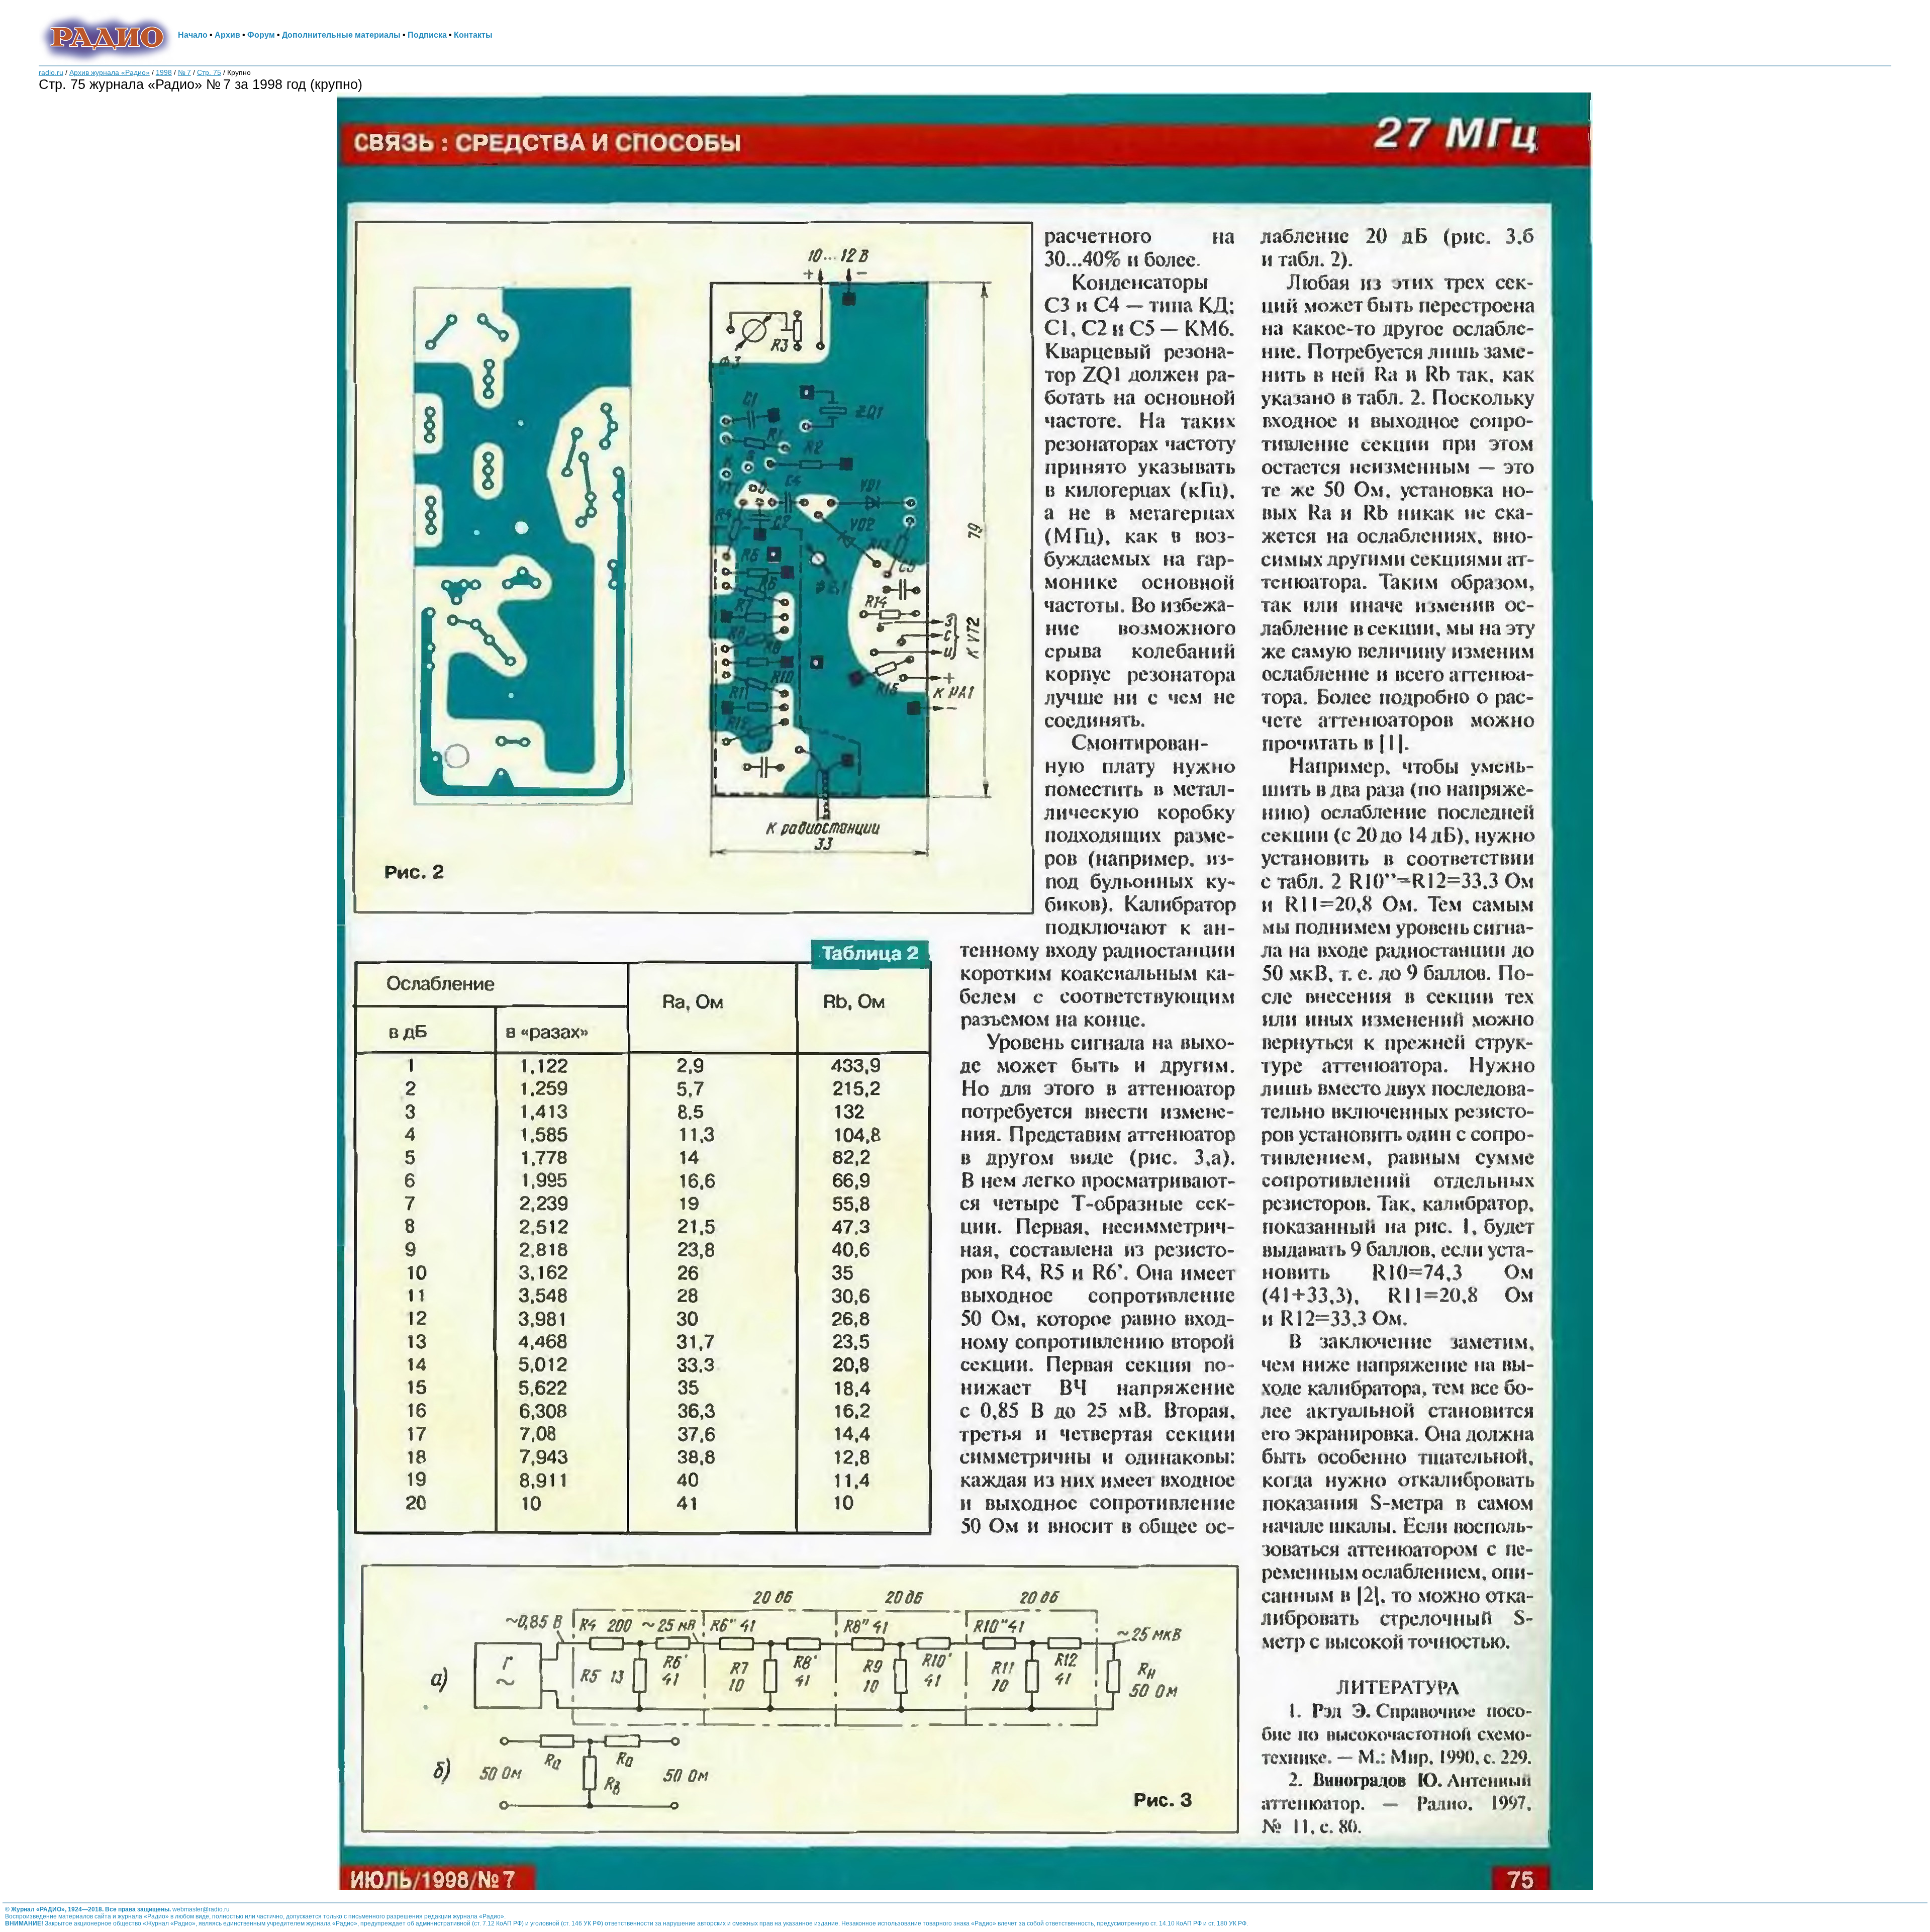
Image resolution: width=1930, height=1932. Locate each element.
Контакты (473, 35)
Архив (227, 35)
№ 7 (184, 73)
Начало (193, 35)
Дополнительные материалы (341, 35)
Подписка (427, 35)
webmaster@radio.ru (201, 1909)
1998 (164, 73)
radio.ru (51, 73)
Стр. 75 (209, 73)
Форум (261, 35)
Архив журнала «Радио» (110, 73)
